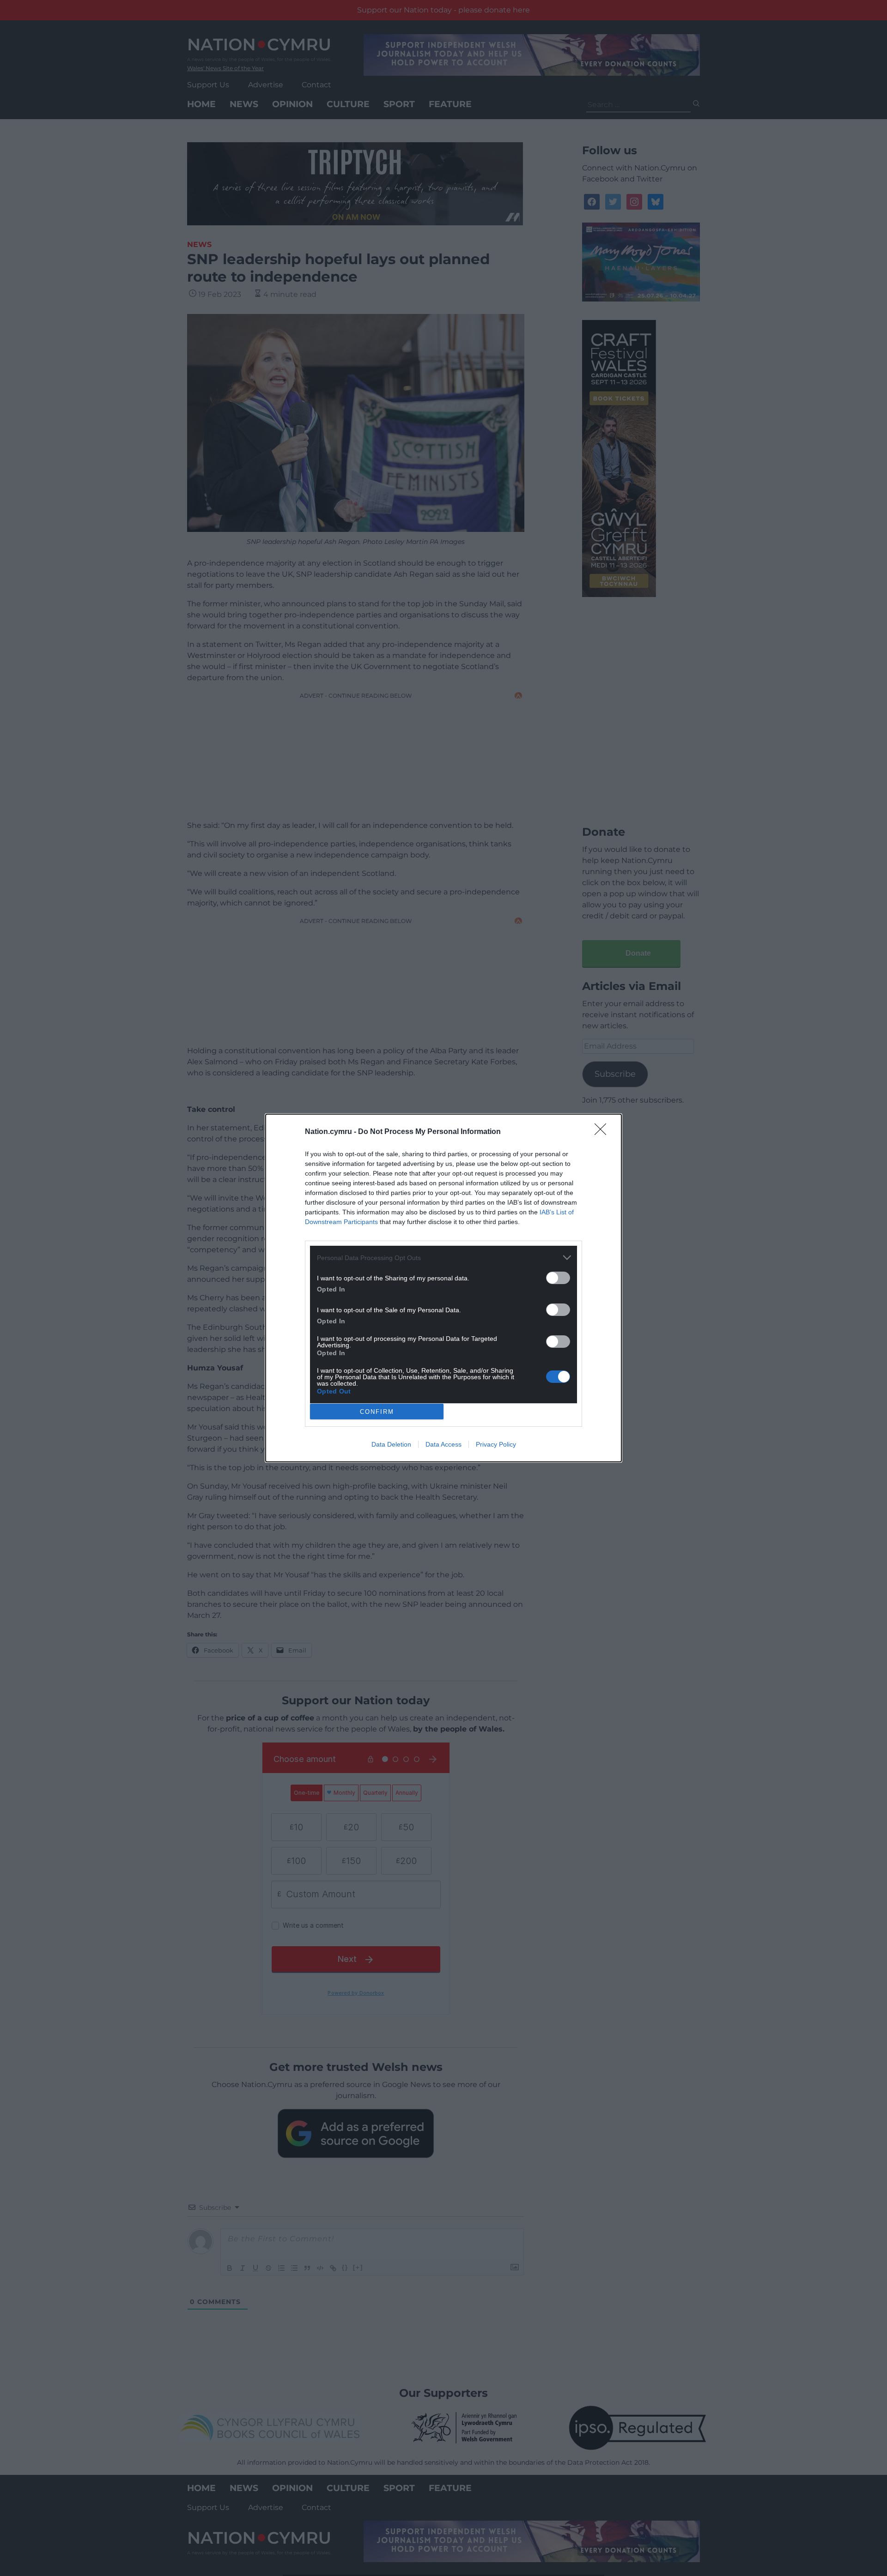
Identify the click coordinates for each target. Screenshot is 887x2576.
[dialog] (443, 1288)
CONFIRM (377, 1412)
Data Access (443, 1444)
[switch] (558, 1278)
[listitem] (443, 1258)
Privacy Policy (496, 1444)
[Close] (603, 1132)
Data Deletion (391, 1444)
